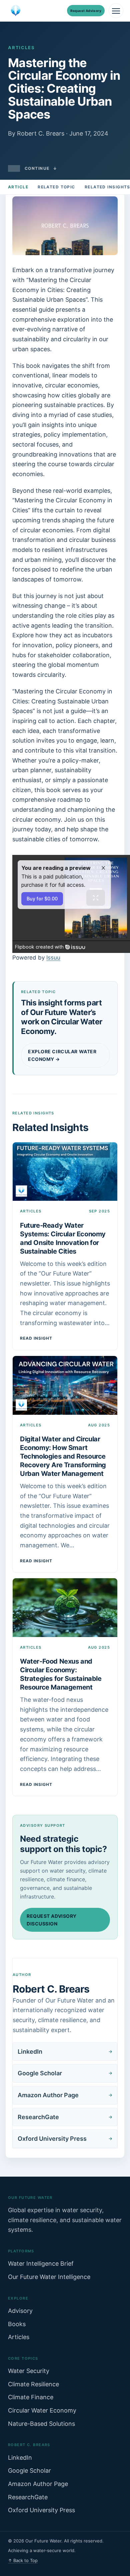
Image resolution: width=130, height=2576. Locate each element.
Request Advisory (86, 11)
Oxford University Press (52, 2139)
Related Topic (56, 187)
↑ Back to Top (23, 2560)
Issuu (53, 958)
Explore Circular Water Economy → (62, 1055)
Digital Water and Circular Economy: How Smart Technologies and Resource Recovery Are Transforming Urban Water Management (63, 1456)
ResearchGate (38, 2117)
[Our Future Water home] (16, 11)
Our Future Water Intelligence (49, 2277)
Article (18, 187)
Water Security (29, 2371)
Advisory (20, 2311)
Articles (21, 48)
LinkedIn (30, 2052)
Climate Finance (31, 2397)
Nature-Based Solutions (41, 2424)
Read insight (36, 1338)
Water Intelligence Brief (41, 2264)
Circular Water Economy (42, 2410)
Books (17, 2324)
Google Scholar (40, 2073)
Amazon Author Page (48, 2095)
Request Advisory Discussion (52, 1920)
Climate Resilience (33, 2384)
